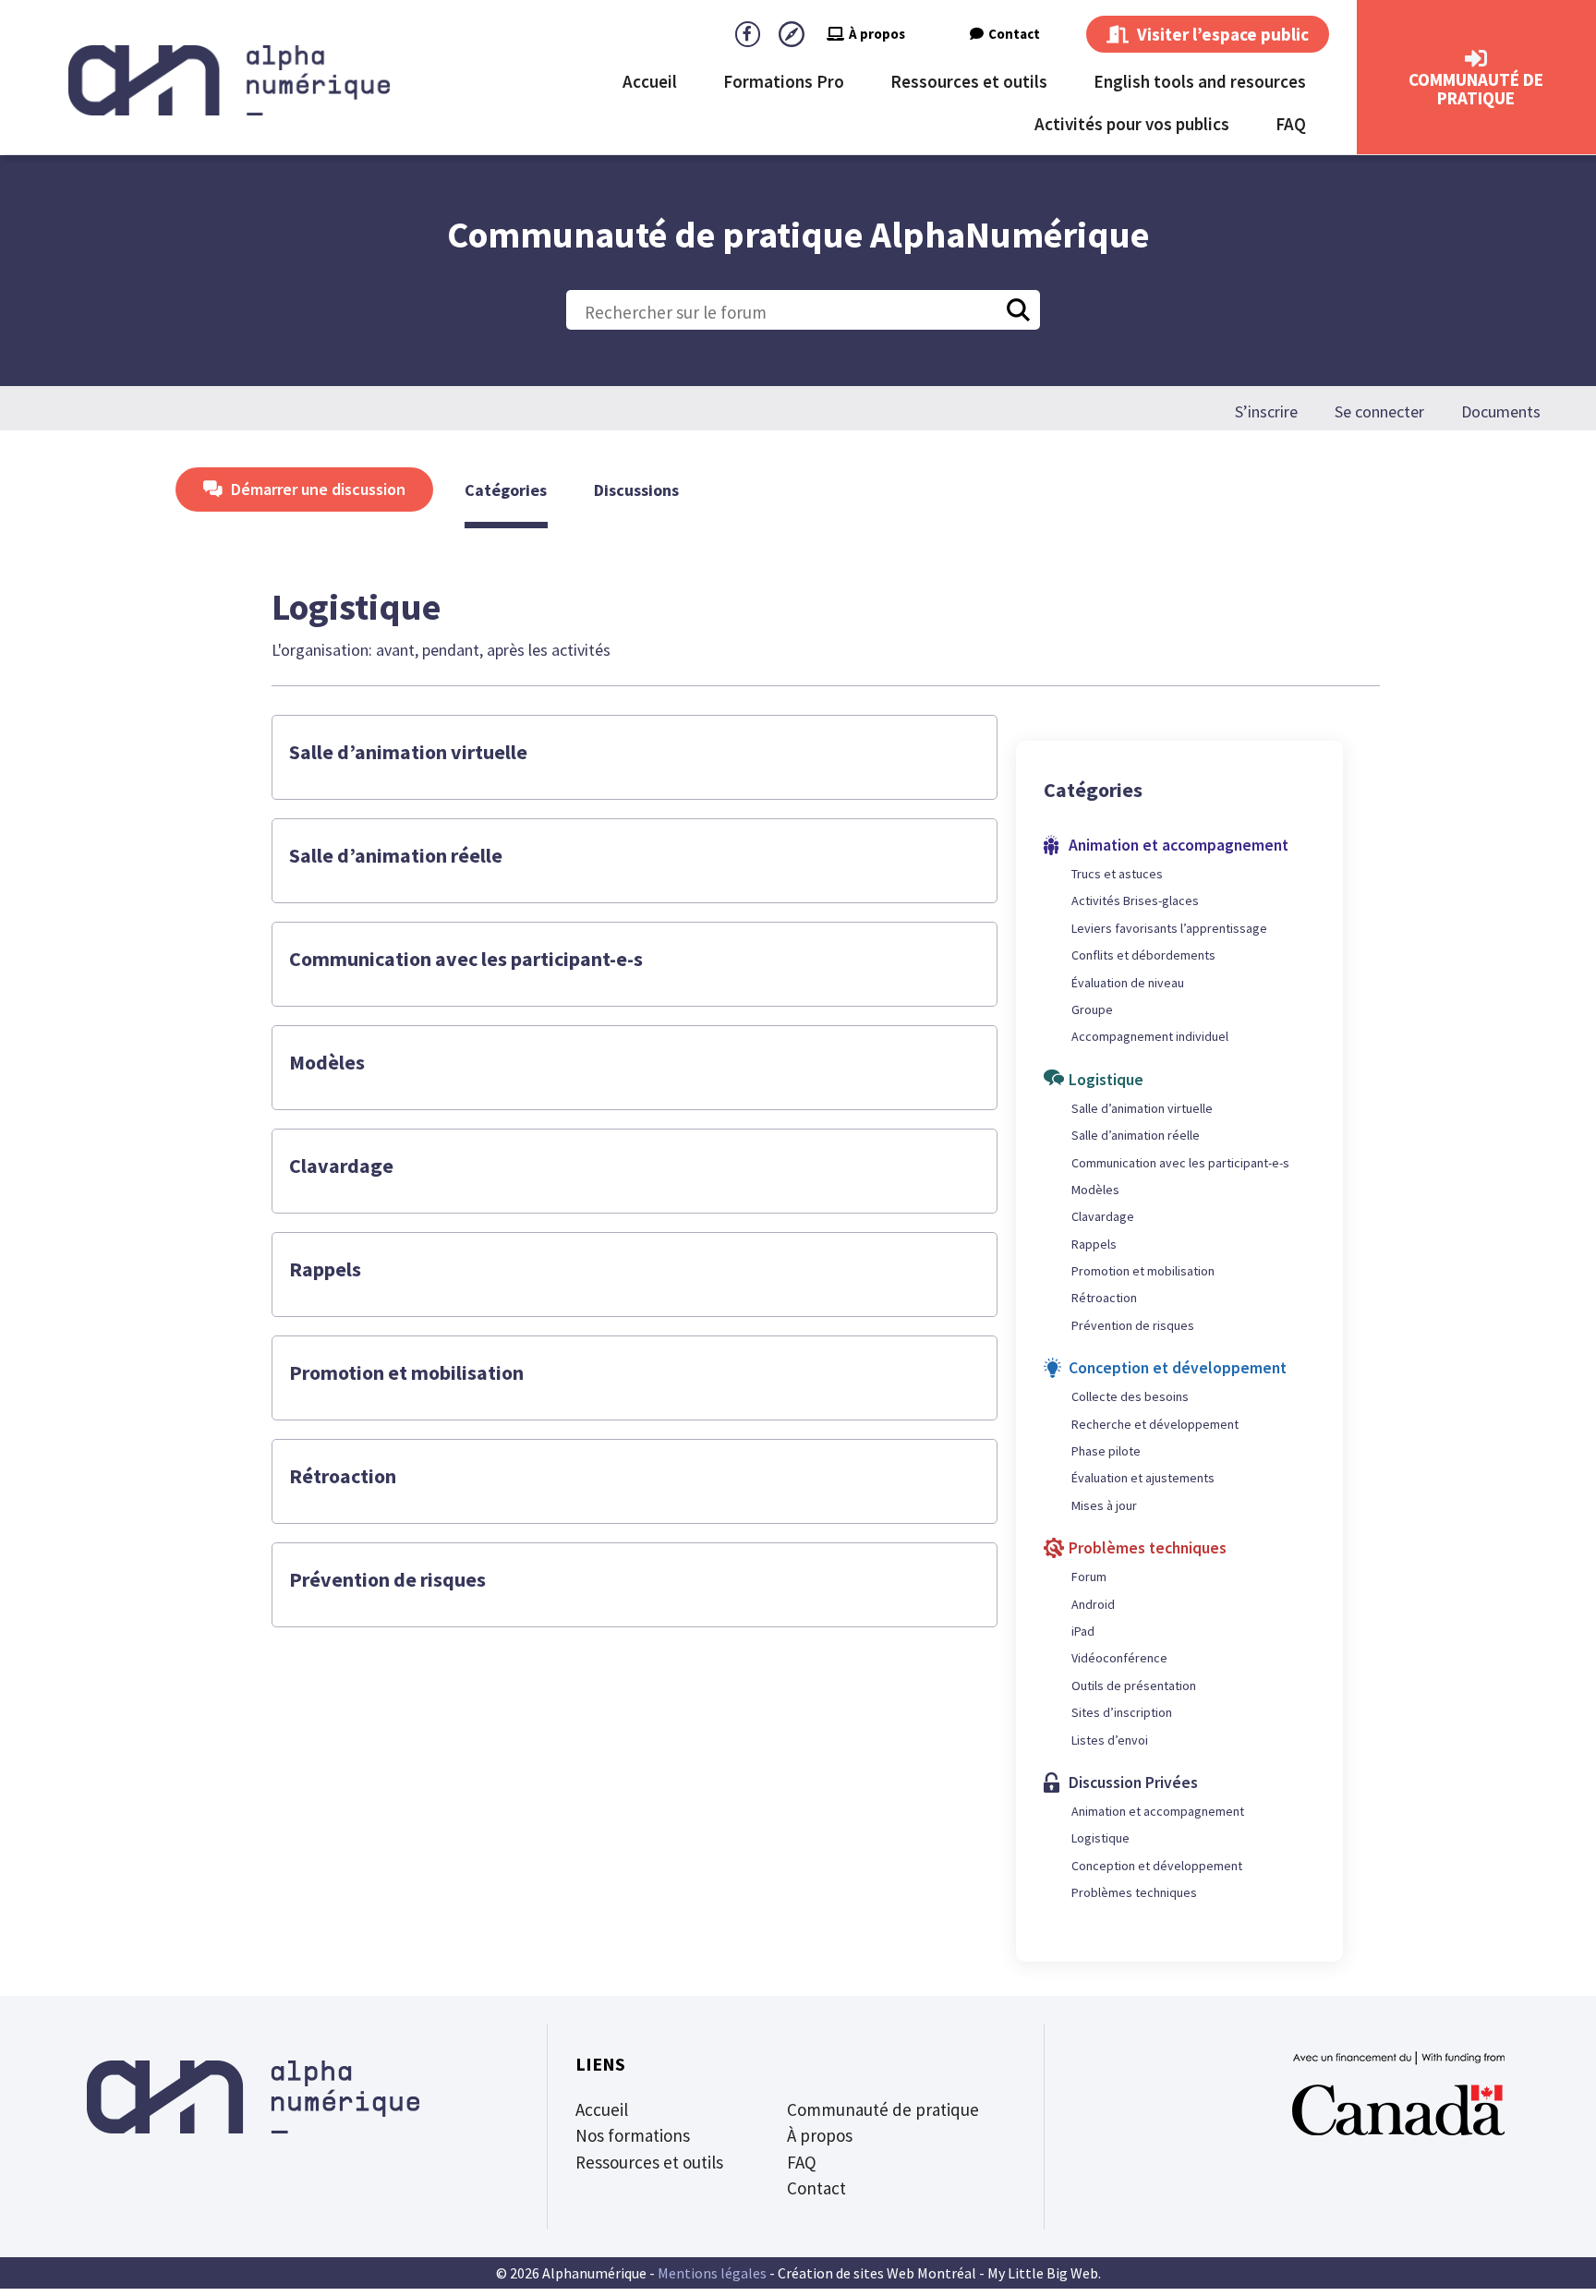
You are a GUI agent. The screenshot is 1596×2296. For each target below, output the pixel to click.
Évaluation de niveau (1128, 983)
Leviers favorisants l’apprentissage (1169, 928)
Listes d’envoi (1110, 1740)
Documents (1501, 412)
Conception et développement (1157, 1866)
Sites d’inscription (1122, 1712)
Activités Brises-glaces (1135, 900)
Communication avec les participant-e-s (466, 959)
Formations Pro (784, 81)
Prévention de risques (387, 1579)
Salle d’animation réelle (396, 855)
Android (1093, 1604)
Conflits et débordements (1143, 955)
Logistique (1100, 1838)
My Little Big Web (1043, 2273)
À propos (877, 34)
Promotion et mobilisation (406, 1372)
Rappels (325, 1269)
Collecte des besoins (1130, 1396)
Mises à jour (1104, 1505)
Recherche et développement (1155, 1424)
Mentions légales (712, 2273)
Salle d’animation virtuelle (408, 752)
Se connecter (1379, 412)
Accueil (650, 81)
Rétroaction (343, 1476)
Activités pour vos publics (1132, 124)
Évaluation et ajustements (1143, 1478)
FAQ (1291, 124)
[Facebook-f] (748, 34)
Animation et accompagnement (1158, 1811)
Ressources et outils (969, 81)
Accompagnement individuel (1150, 1036)
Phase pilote (1106, 1451)
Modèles (327, 1062)
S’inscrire (1266, 412)
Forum (1089, 1577)
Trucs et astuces (1117, 874)
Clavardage (341, 1166)
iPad (1083, 1631)
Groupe (1092, 1009)
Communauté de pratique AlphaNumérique (798, 235)
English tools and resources (1200, 81)
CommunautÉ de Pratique (1476, 89)
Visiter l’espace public (1221, 34)
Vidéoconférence (1119, 1658)
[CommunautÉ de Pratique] (1476, 59)
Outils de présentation (1134, 1686)
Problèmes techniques (1134, 1892)
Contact (1014, 34)
